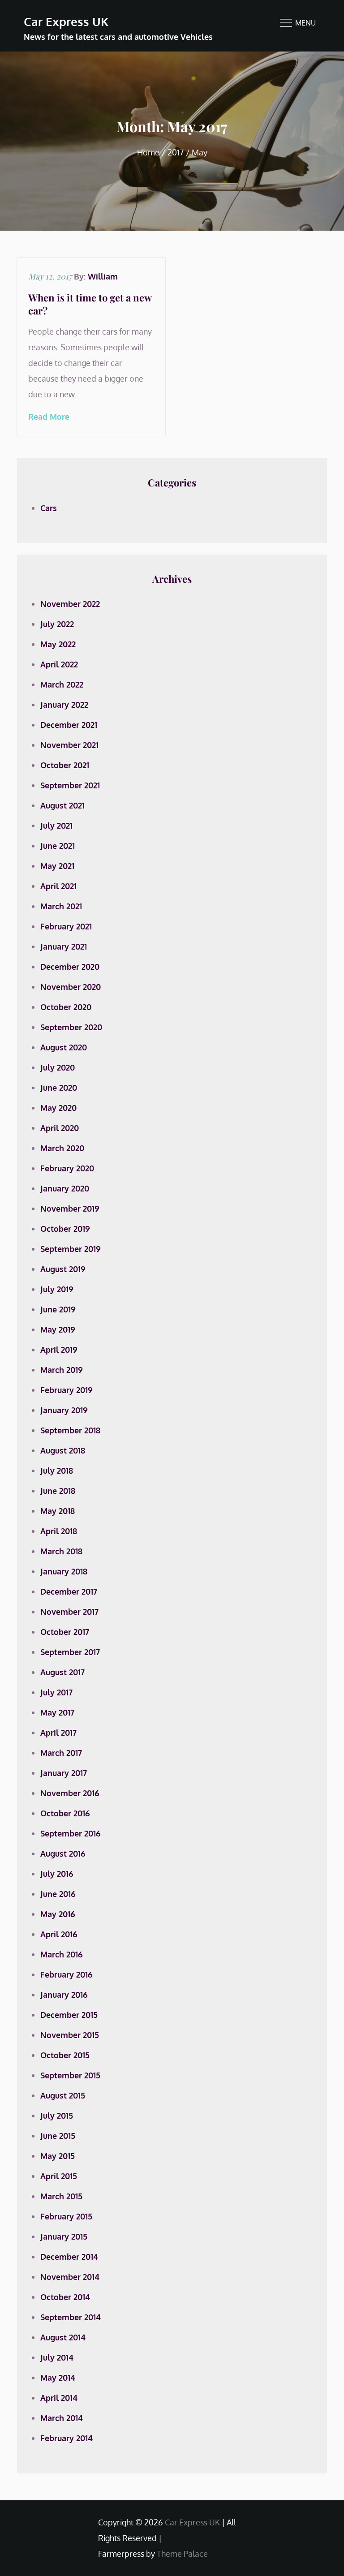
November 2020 (71, 987)
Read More (49, 417)
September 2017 (70, 1652)
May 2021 (57, 866)
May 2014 (58, 2378)
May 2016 (58, 1914)
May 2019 (58, 1329)
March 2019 (62, 1370)
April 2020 (60, 1128)
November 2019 (70, 1208)
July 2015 (57, 2116)
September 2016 (71, 1833)
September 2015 (70, 2075)
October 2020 (66, 1007)
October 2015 (65, 2055)
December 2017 (69, 1591)
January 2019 (64, 1410)
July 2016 (57, 1874)
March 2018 (61, 1551)
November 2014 (70, 2277)
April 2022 (59, 664)
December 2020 (70, 967)
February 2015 (66, 2216)
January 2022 (64, 705)
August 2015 (63, 2095)
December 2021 (69, 725)
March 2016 (62, 1954)
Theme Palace (182, 2554)
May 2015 (58, 2156)
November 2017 (69, 1612)
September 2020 (71, 1027)
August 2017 (62, 1672)
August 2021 (62, 805)
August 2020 (64, 1047)
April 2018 (59, 1531)
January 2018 (64, 1571)
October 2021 (65, 765)
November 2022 (70, 604)
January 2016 (64, 1995)
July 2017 (56, 1692)
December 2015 (69, 2015)
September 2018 (70, 1430)
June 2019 (58, 1309)
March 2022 (62, 684)
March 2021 (61, 906)
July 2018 (57, 1471)
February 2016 (67, 1974)
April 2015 (59, 2176)
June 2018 (58, 1491)
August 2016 (63, 1854)
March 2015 (61, 2196)
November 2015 (70, 2035)
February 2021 (66, 926)
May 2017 (57, 1712)
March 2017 (61, 1753)
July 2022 (57, 624)
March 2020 (62, 1148)
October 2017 (65, 1632)
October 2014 (65, 2297)
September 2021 (70, 785)
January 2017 (64, 1773)
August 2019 (63, 1269)
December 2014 (69, 2257)
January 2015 (64, 2236)
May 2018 (58, 1511)
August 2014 (63, 2337)
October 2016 (65, 1813)
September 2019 (71, 1249)
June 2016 (58, 1894)
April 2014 (59, 2398)
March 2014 (62, 2418)
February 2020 (67, 1168)
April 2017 (58, 1733)
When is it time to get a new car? (90, 304)
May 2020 (58, 1108)
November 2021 (69, 745)
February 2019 (67, 1390)
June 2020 (59, 1088)
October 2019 (65, 1229)
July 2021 (56, 826)
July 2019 (57, 1289)
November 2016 (70, 1793)
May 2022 (58, 644)
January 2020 (65, 1188)
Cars (49, 508)
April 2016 (59, 1934)
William (103, 276)
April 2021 (58, 886)
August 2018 (63, 1450)
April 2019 (59, 1350)
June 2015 (58, 2136)
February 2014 (67, 2438)
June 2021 (58, 846)
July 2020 (58, 1067)
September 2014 (71, 2317)
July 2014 (57, 2357)
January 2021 (64, 946)
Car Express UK (66, 21)
